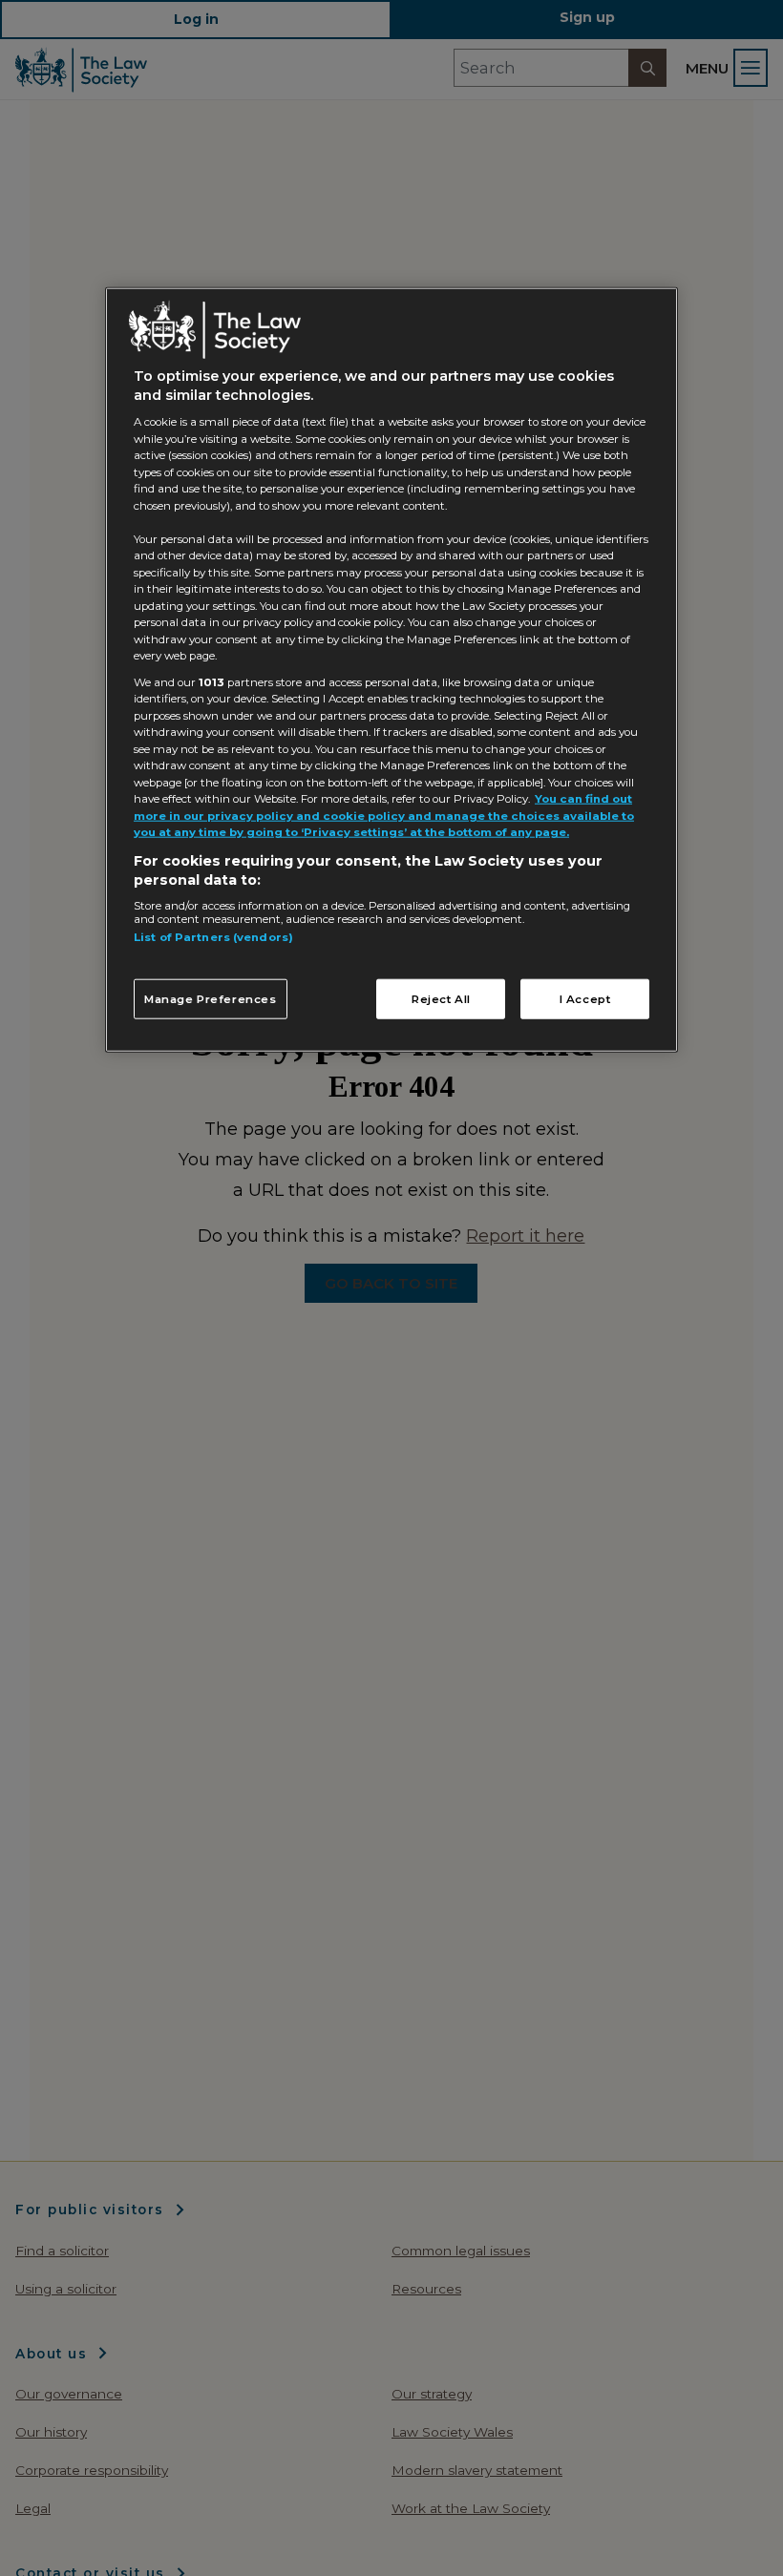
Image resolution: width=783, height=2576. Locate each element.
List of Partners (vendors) (213, 937)
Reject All (441, 998)
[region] (391, 670)
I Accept (585, 998)
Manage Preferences (211, 998)
